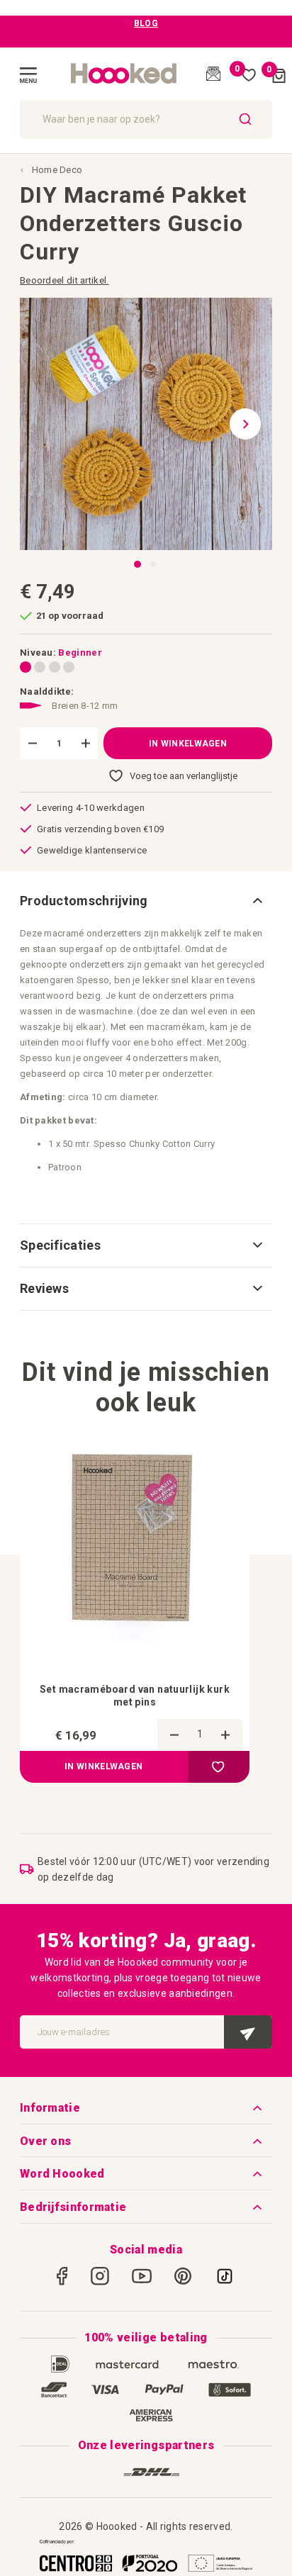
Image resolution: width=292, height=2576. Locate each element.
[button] (251, 424)
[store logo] (124, 74)
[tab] (146, 901)
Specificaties (60, 1245)
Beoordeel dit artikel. (64, 280)
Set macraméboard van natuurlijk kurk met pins (135, 1696)
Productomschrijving (84, 901)
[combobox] (146, 119)
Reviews (44, 1288)
